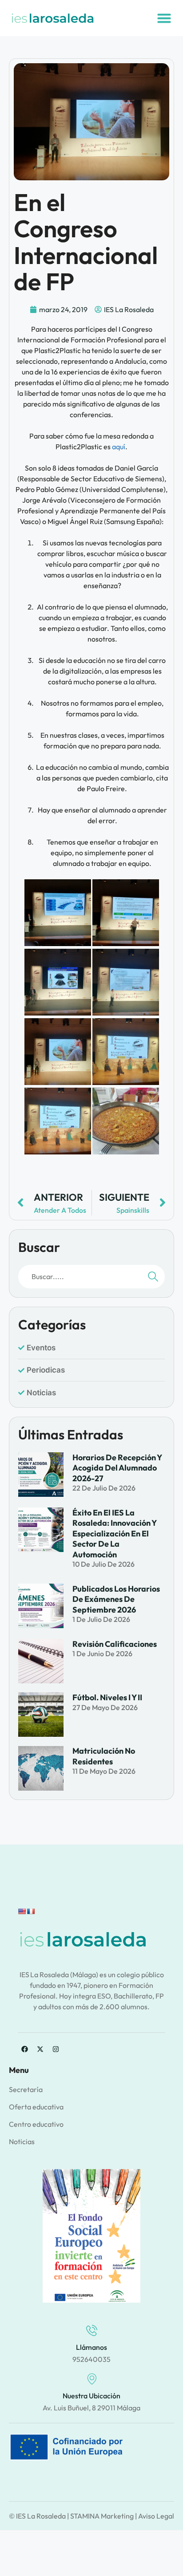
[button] (164, 18)
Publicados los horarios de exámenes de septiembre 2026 (116, 1599)
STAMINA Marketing (102, 2516)
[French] (31, 1911)
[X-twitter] (40, 2049)
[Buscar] (153, 1277)
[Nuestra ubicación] (92, 2379)
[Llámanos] (92, 2330)
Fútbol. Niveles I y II (107, 1697)
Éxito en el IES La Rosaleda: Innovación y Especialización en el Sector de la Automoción (114, 1534)
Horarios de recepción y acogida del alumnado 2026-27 (117, 1468)
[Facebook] (24, 2049)
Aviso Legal (156, 2516)
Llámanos (91, 2347)
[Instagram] (56, 2049)
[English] (22, 1911)
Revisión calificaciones (115, 1644)
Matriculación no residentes (104, 1756)
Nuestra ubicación (91, 2396)
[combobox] (79, 1277)
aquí (119, 447)
